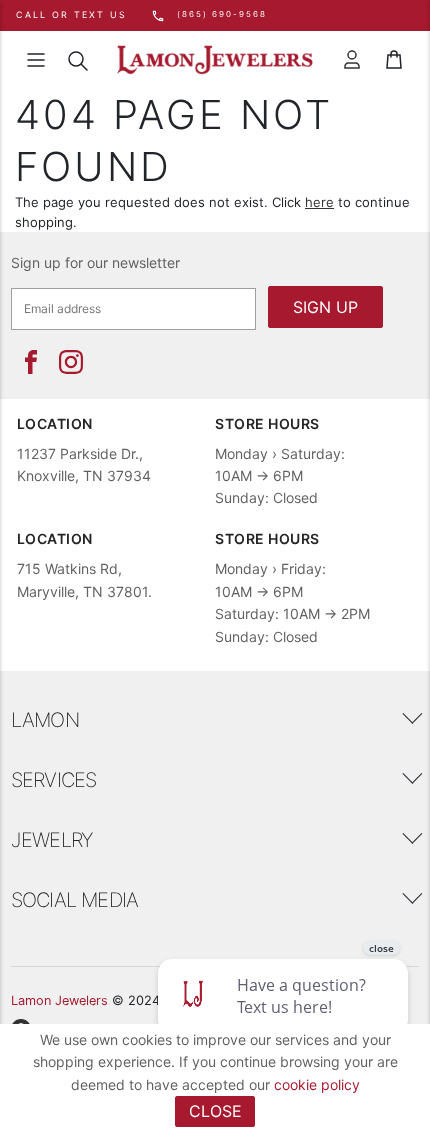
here (319, 202)
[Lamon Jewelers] (215, 60)
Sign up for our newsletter (95, 262)
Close (215, 1111)
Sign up (325, 307)
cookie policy (317, 1084)
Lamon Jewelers (59, 1000)
